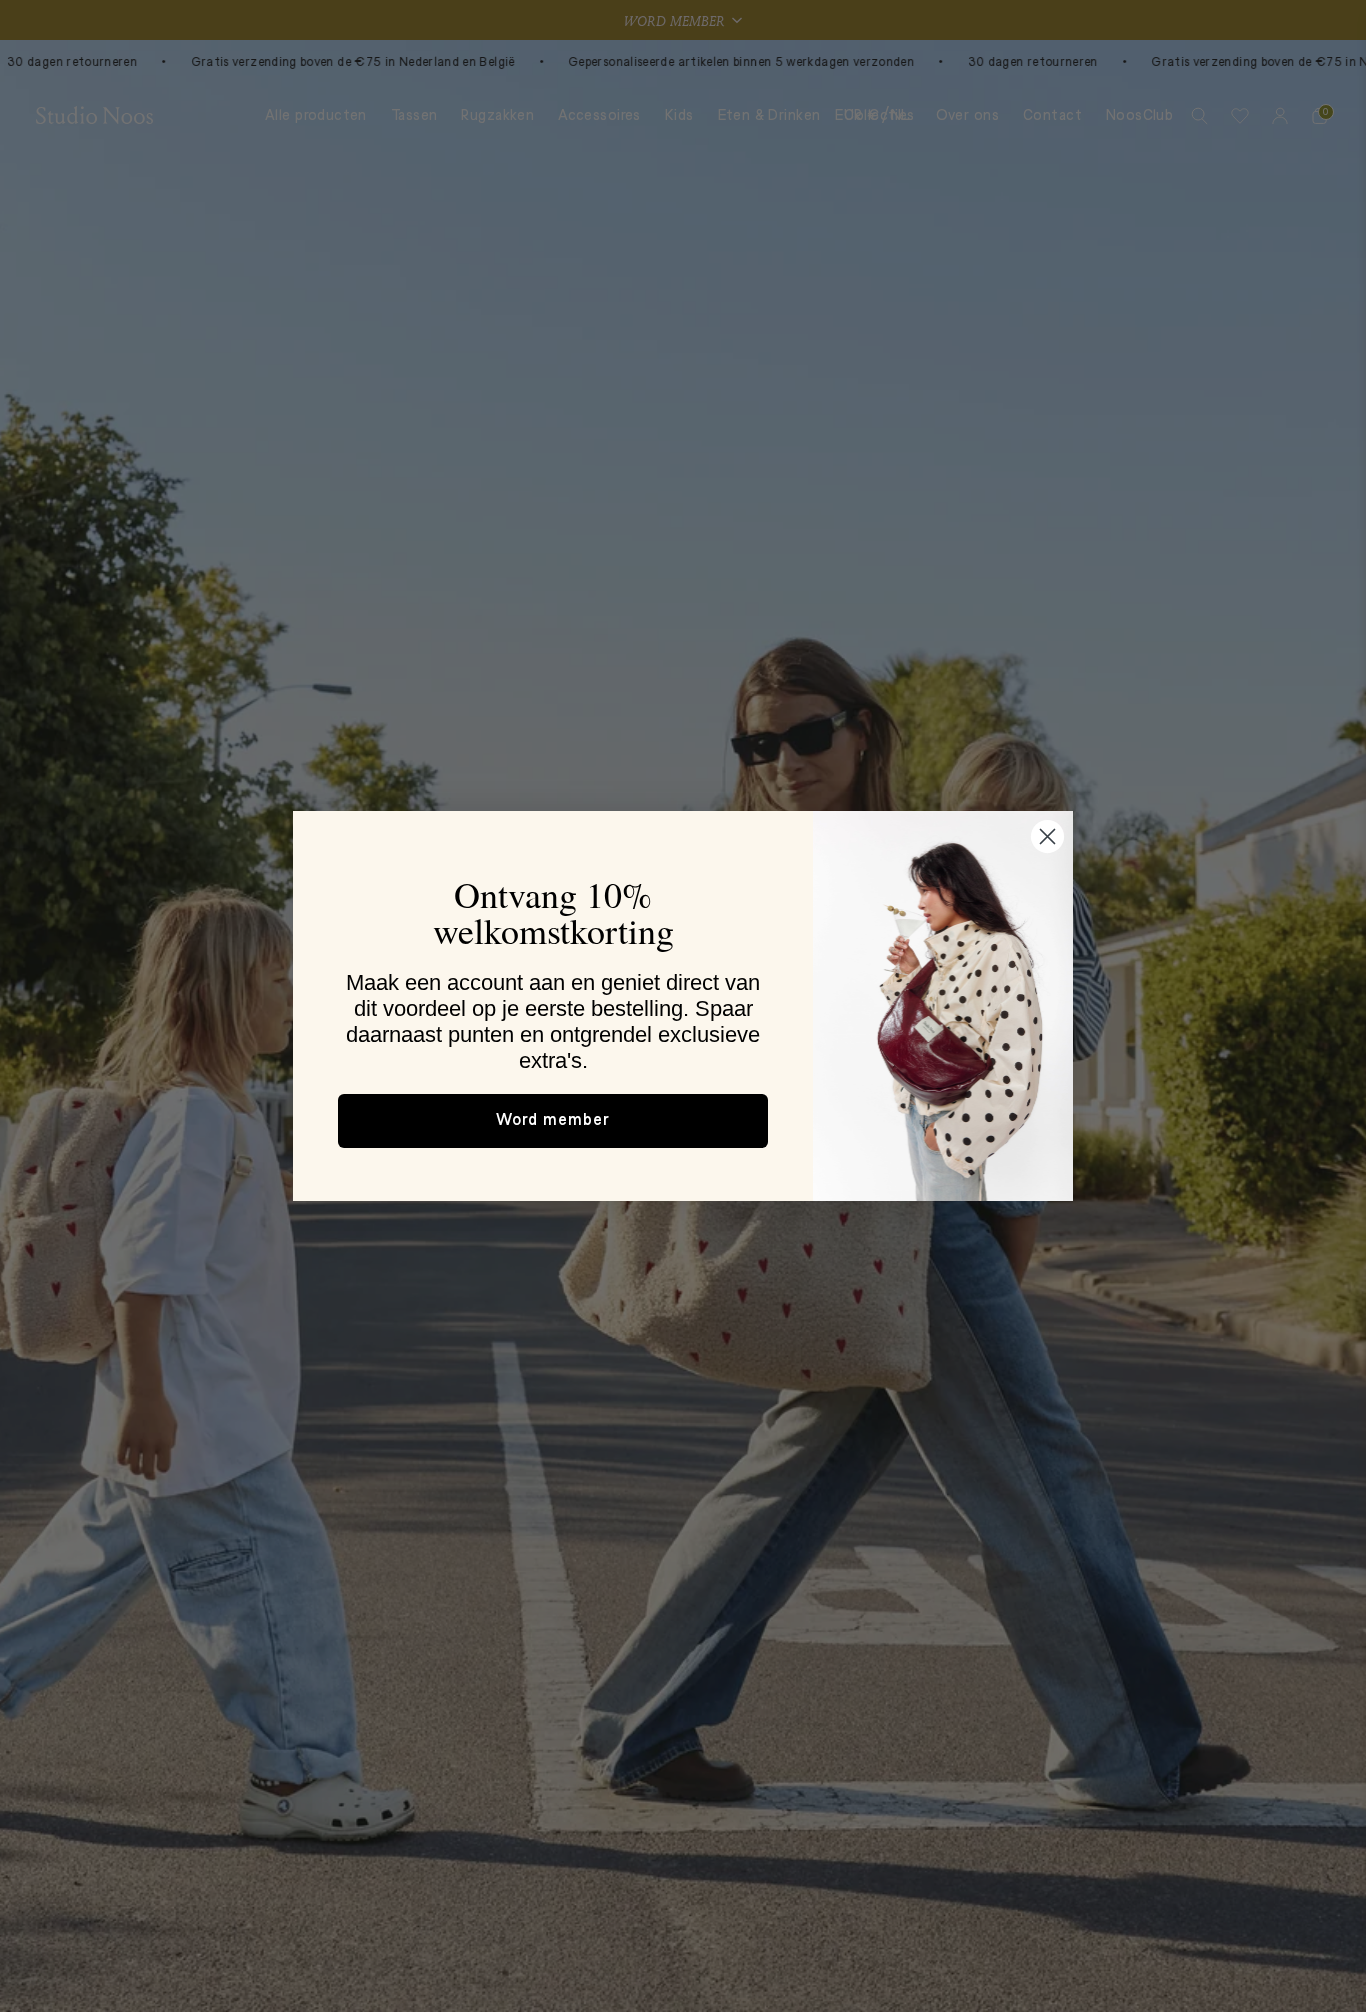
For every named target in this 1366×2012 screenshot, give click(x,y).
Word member (553, 1121)
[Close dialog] (1047, 836)
